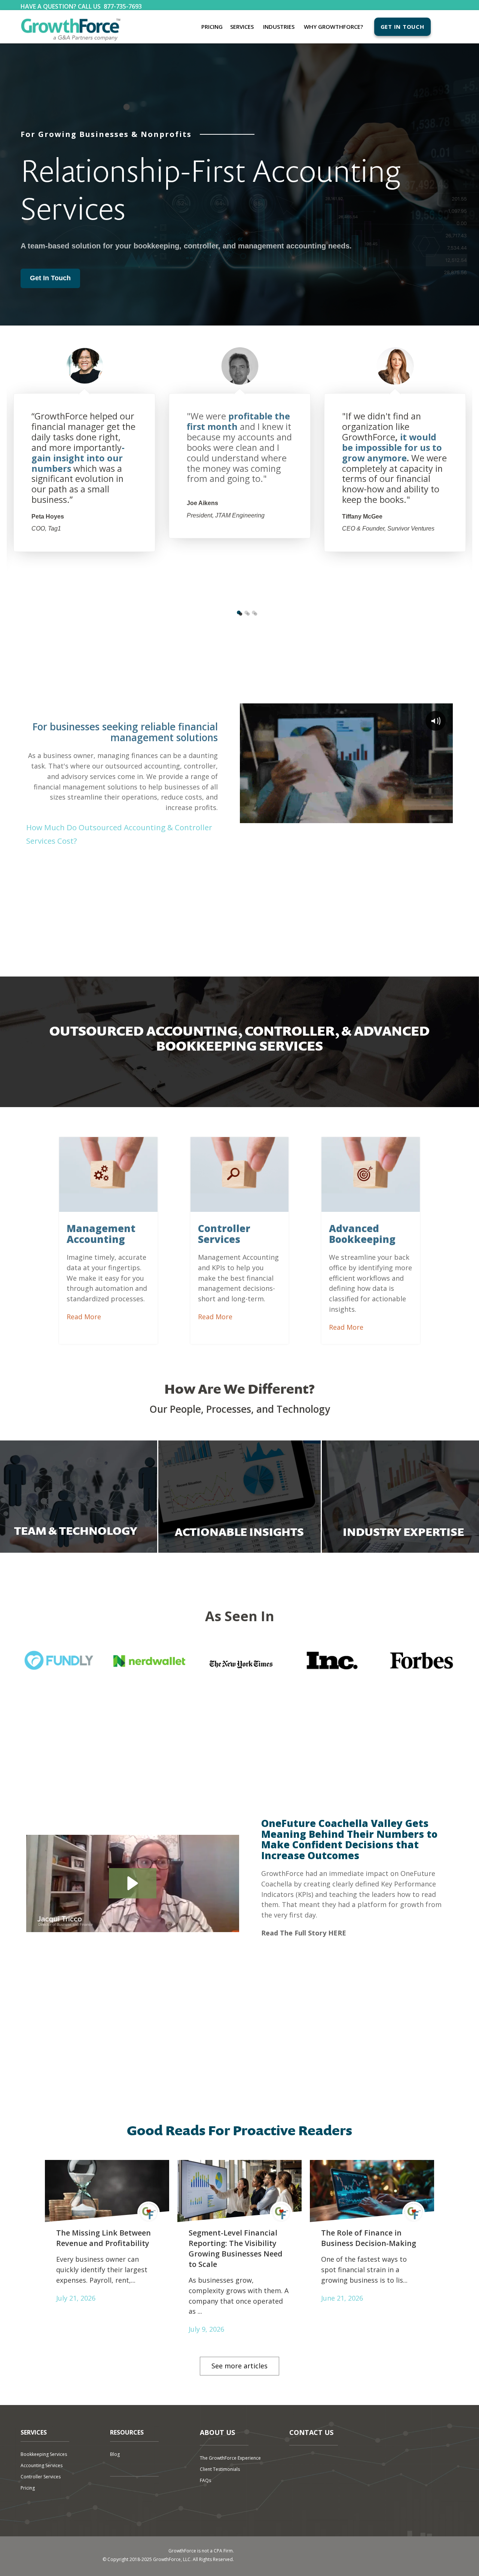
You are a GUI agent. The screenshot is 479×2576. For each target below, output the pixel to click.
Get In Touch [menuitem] (402, 27)
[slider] (340, 817)
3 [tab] (254, 612)
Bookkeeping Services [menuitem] (44, 2454)
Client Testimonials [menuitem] (220, 2469)
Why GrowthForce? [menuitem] (333, 27)
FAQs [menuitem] (205, 2480)
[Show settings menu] (431, 817)
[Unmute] (417, 817)
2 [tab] (246, 612)
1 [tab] (239, 612)
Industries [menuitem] (279, 27)
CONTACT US (311, 2432)
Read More (84, 1317)
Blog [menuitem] (115, 2454)
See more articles (239, 2366)
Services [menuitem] (242, 27)
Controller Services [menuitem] (41, 2477)
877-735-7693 (123, 6)
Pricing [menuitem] (212, 27)
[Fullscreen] (446, 817)
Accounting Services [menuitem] (42, 2465)
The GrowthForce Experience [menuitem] (230, 2458)
